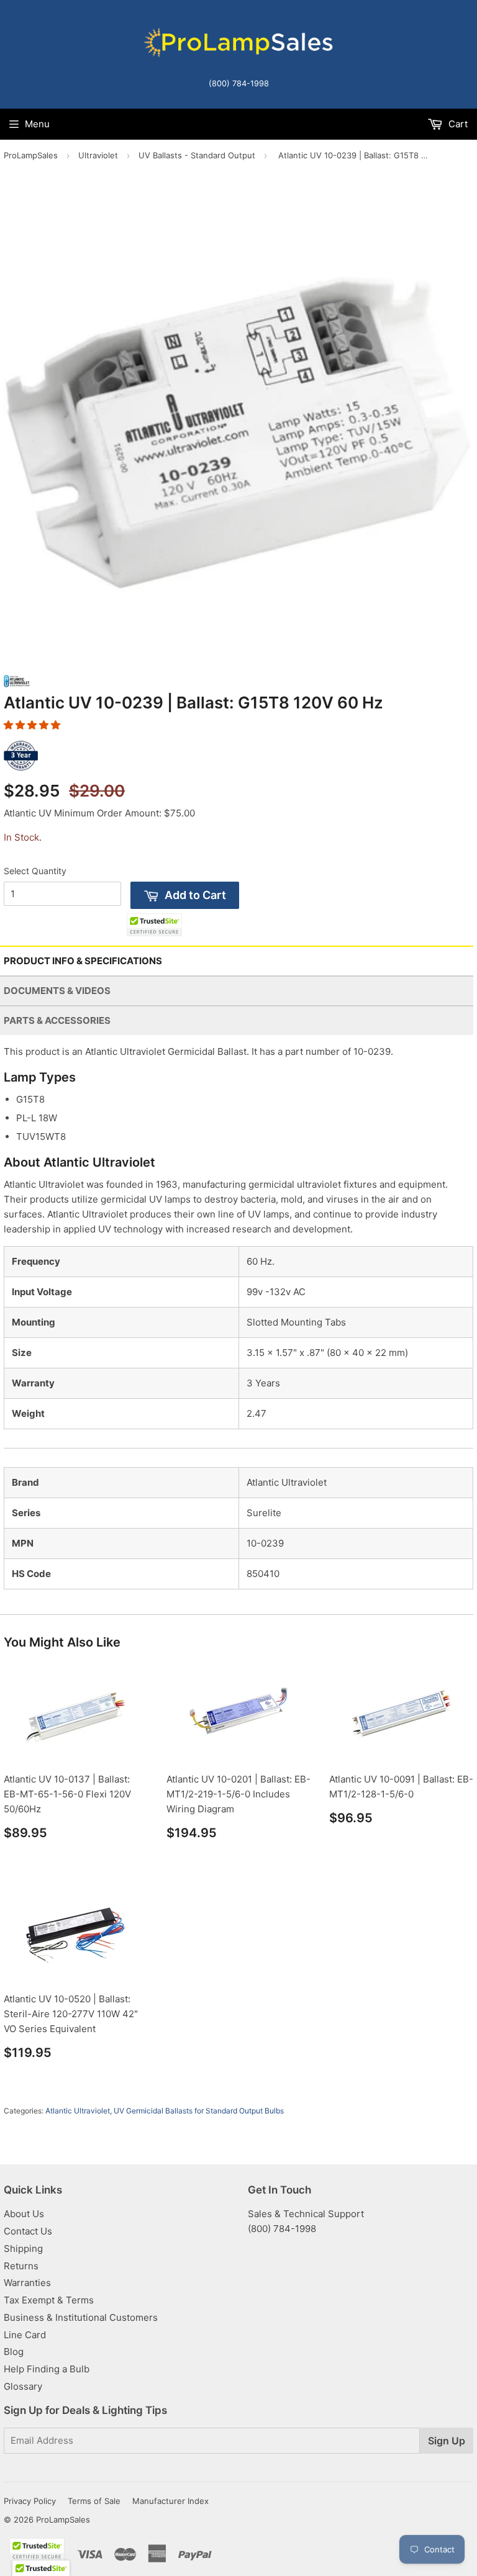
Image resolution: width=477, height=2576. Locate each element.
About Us (24, 2214)
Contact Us (28, 2231)
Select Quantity (35, 871)
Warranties (27, 2283)
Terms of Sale (94, 2501)
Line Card (25, 2335)
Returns (21, 2266)
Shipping (23, 2248)
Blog (14, 2352)
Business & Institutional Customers (81, 2317)
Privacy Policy (30, 2501)
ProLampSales (31, 155)
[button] (32, 725)
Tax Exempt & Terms (49, 2300)
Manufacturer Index (170, 2501)
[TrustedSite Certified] (154, 925)
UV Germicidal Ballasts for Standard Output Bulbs (199, 2111)
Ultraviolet (98, 155)
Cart (457, 124)
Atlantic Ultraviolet (78, 2111)
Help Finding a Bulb (47, 2369)
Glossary (23, 2386)
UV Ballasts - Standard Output (197, 155)
